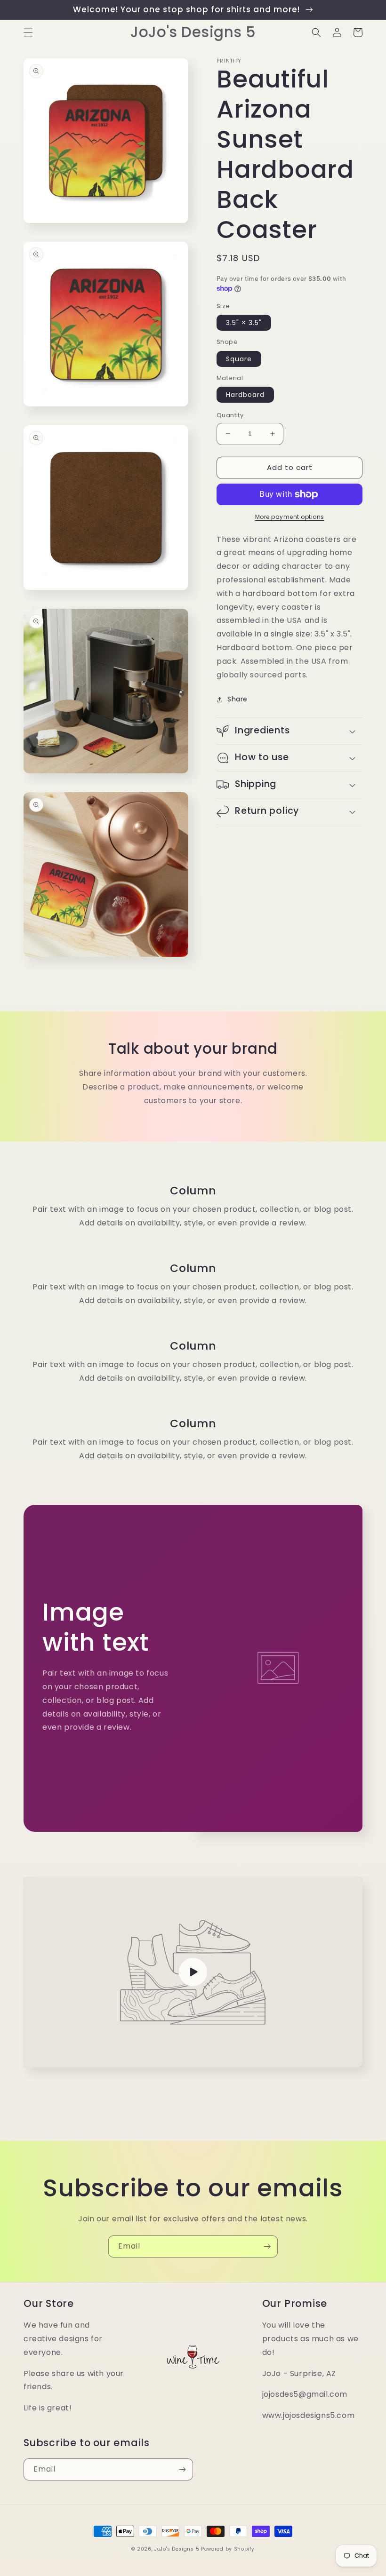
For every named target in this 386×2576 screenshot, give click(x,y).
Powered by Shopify (228, 2549)
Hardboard (245, 395)
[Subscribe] (267, 2246)
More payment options (290, 517)
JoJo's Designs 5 (177, 2549)
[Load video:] (193, 1972)
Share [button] (237, 699)
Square (239, 359)
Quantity (230, 415)
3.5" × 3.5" (244, 323)
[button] (28, 32)
